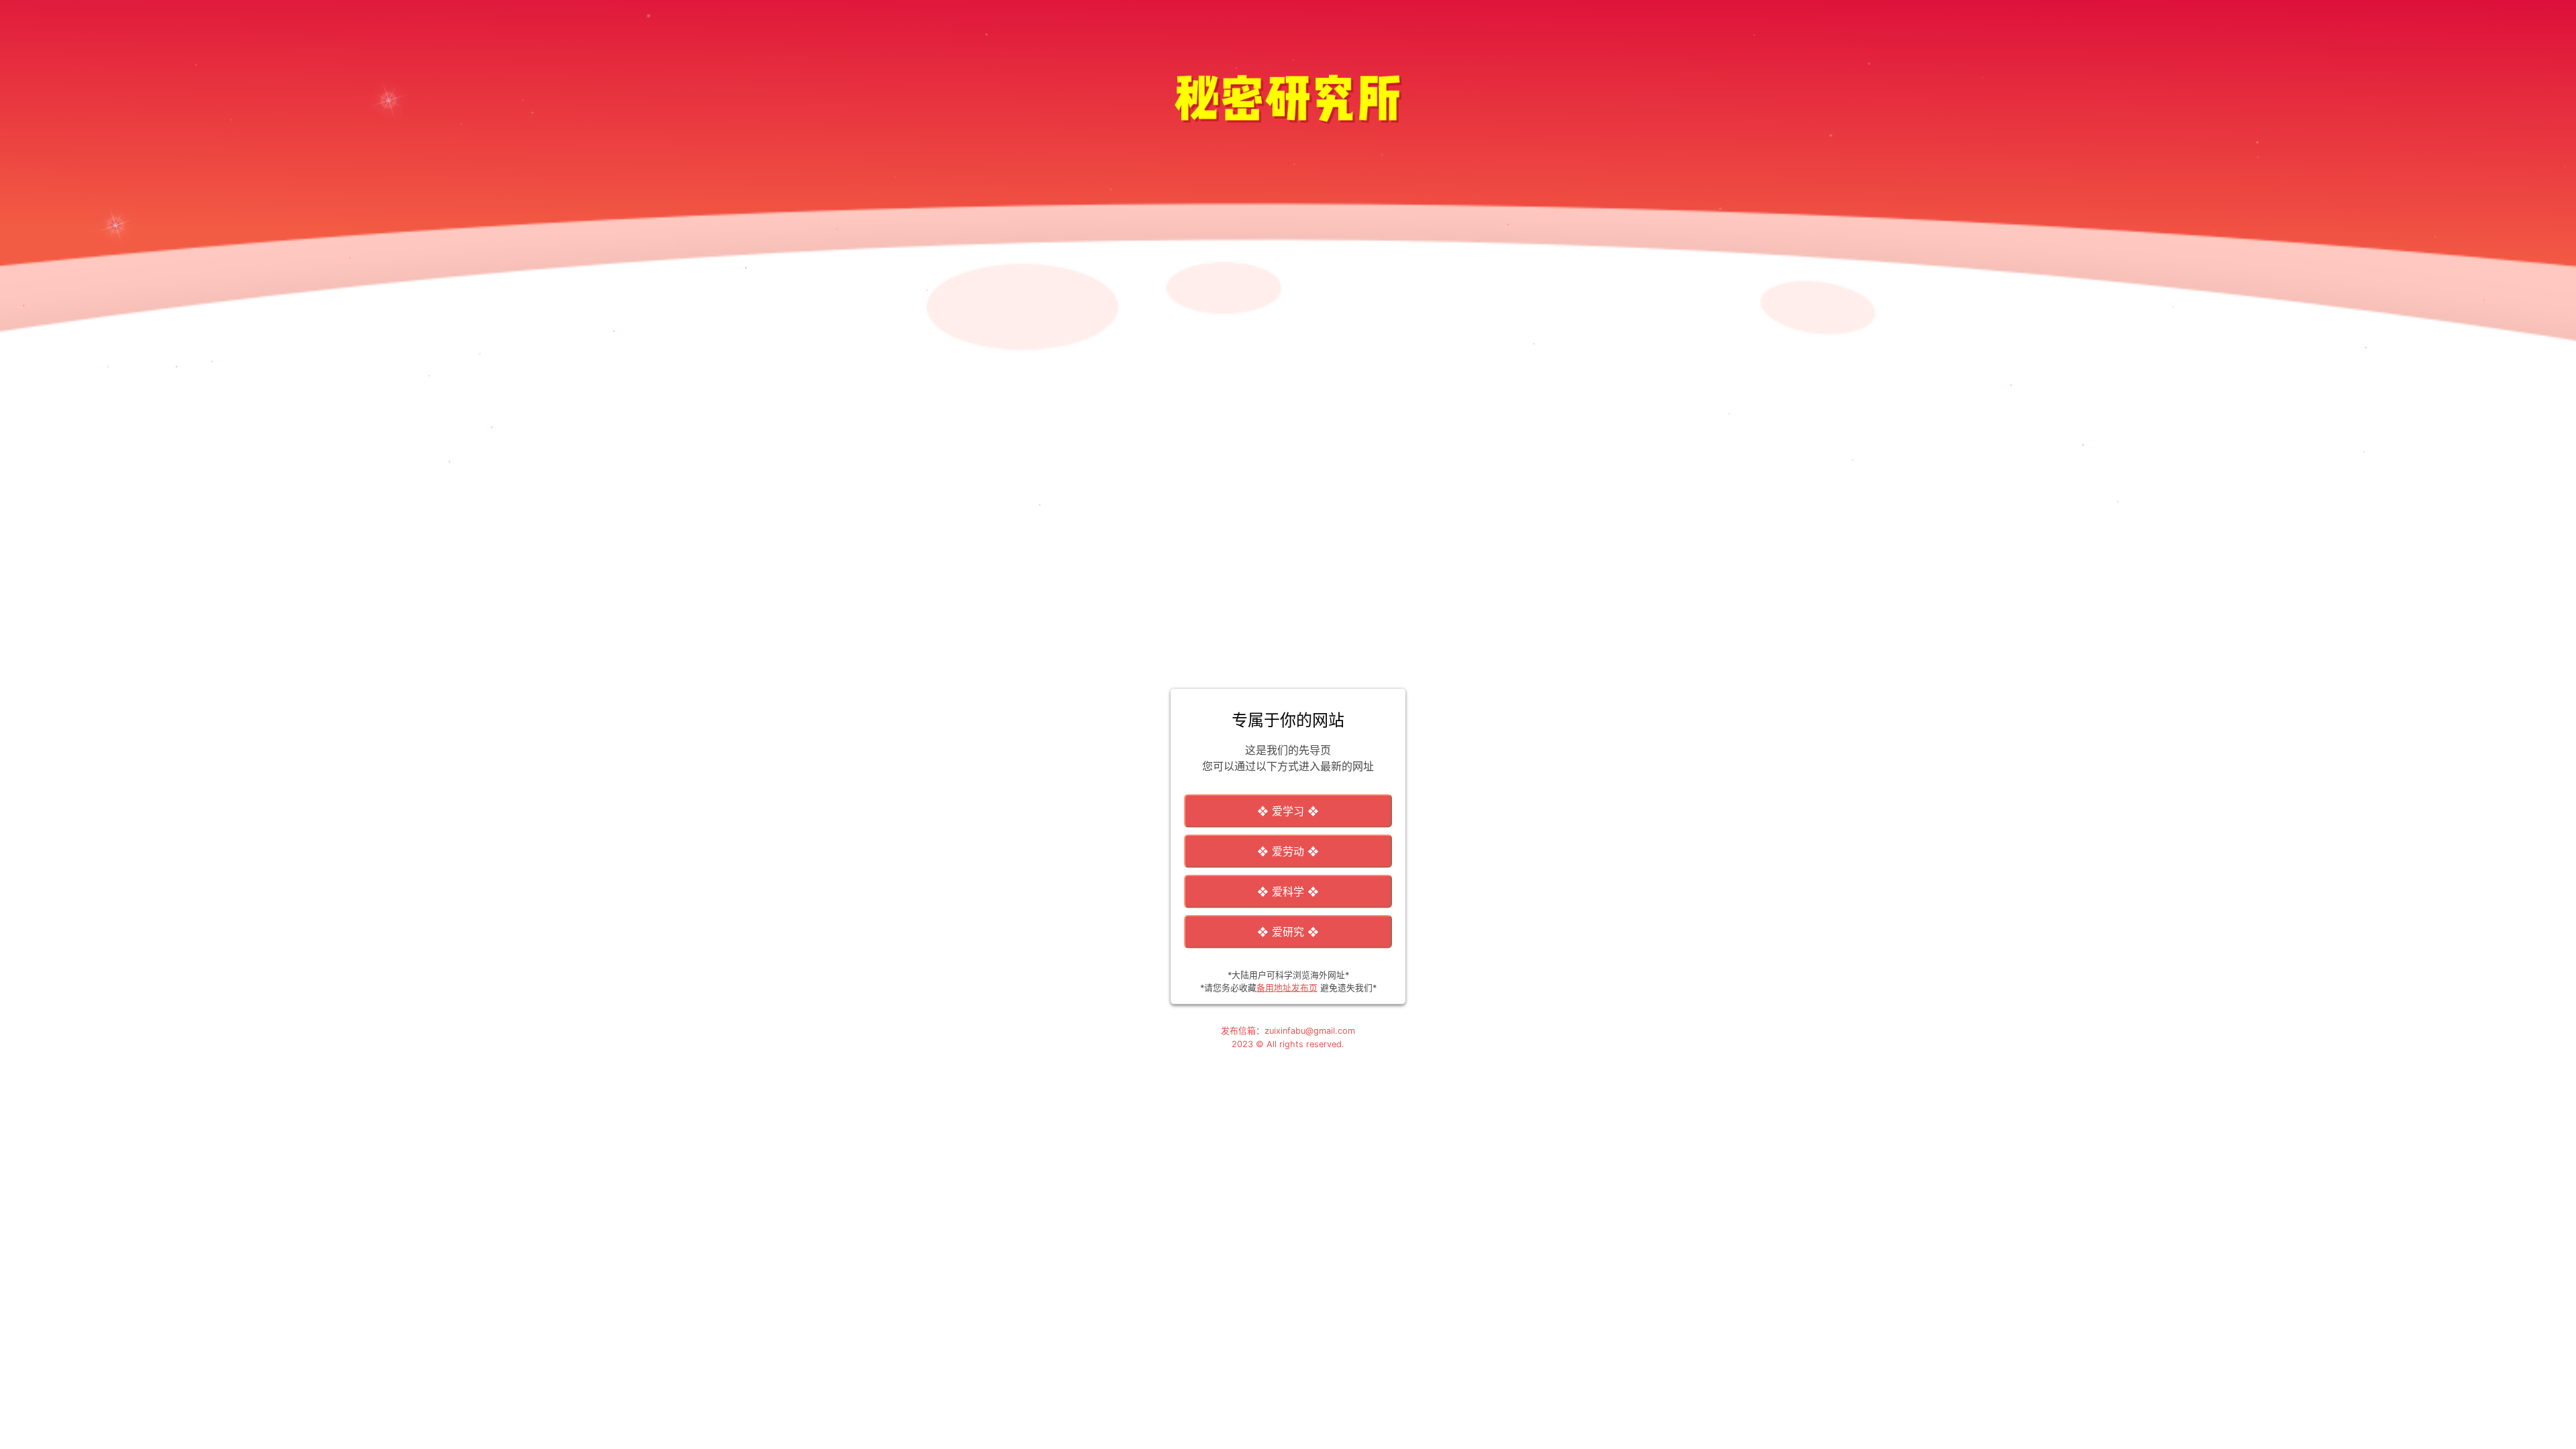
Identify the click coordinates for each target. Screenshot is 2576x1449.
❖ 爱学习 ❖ (1288, 811)
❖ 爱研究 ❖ (1288, 932)
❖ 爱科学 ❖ (1288, 892)
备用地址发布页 (1287, 988)
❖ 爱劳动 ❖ (1288, 851)
